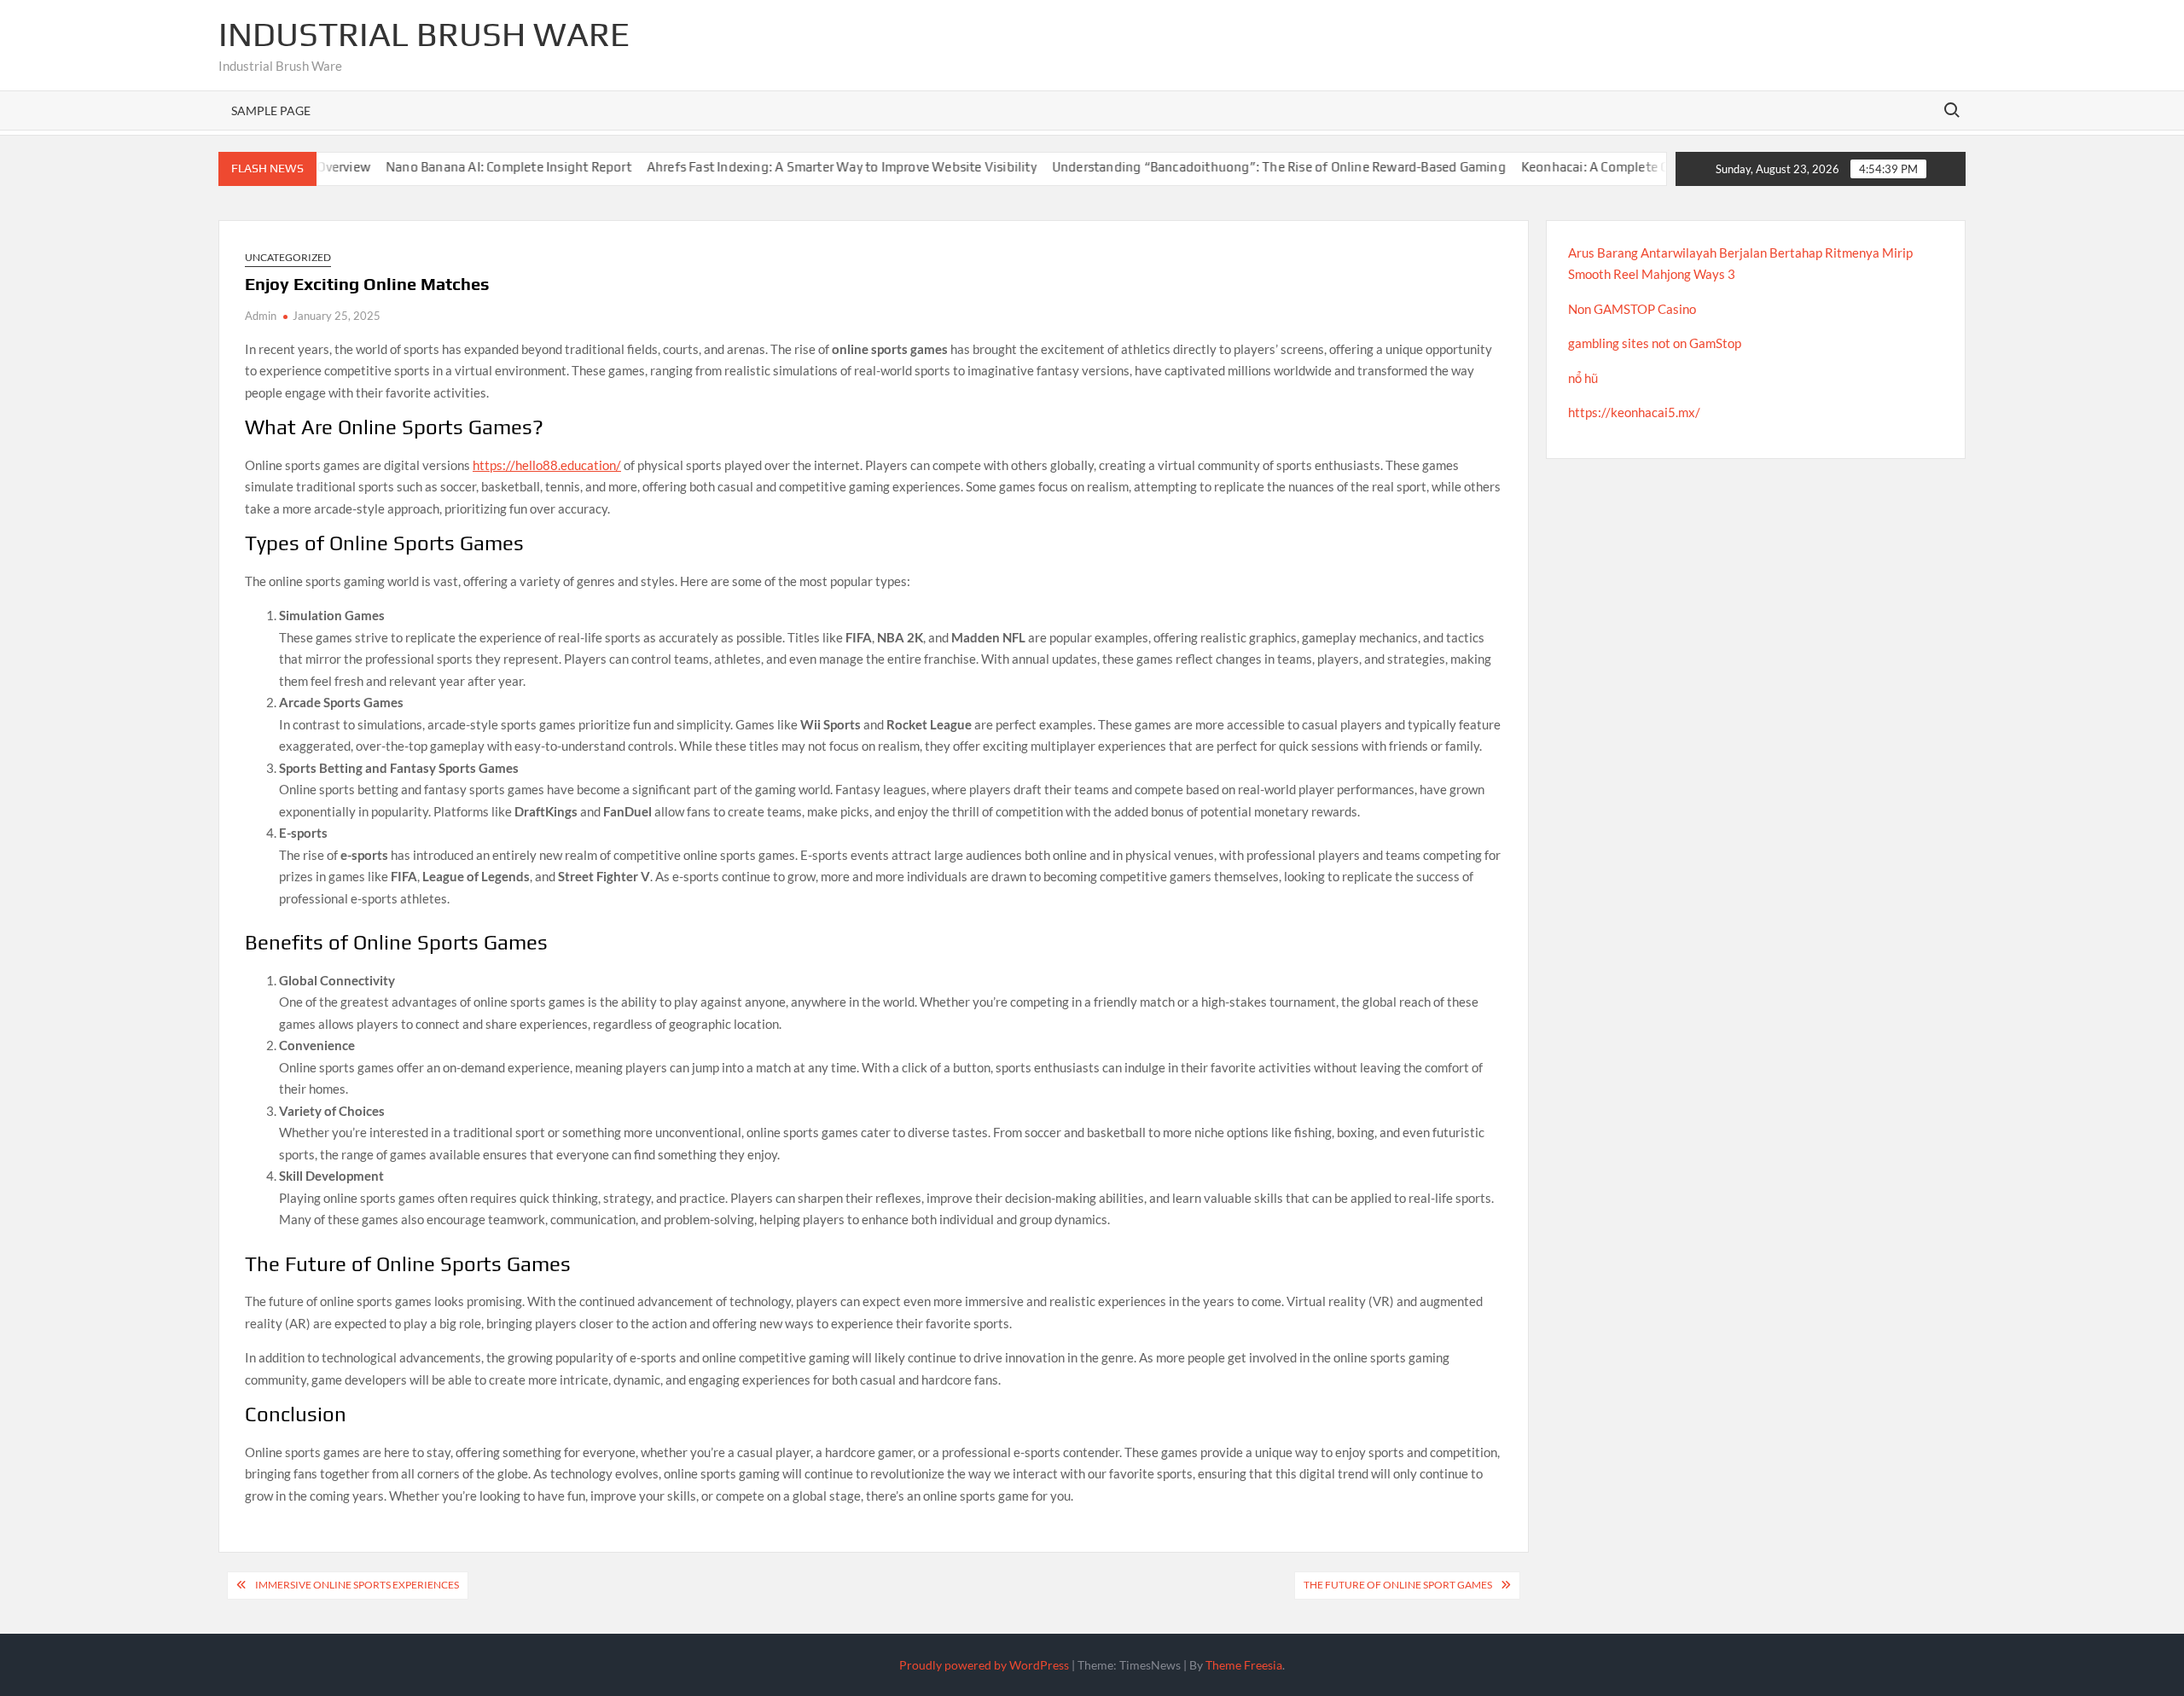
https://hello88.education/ (547, 465)
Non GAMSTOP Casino (1632, 309)
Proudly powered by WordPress (984, 1665)
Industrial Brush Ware (424, 34)
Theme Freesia (1244, 1665)
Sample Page (271, 110)
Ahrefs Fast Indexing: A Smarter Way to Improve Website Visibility (800, 167)
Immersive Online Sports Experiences (357, 1585)
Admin (261, 316)
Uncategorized (288, 257)
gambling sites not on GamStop (1655, 343)
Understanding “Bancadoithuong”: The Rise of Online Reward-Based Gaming (1237, 167)
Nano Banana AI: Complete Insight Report (467, 167)
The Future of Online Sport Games (1398, 1585)
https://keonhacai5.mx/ (1634, 412)
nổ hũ (1583, 378)
